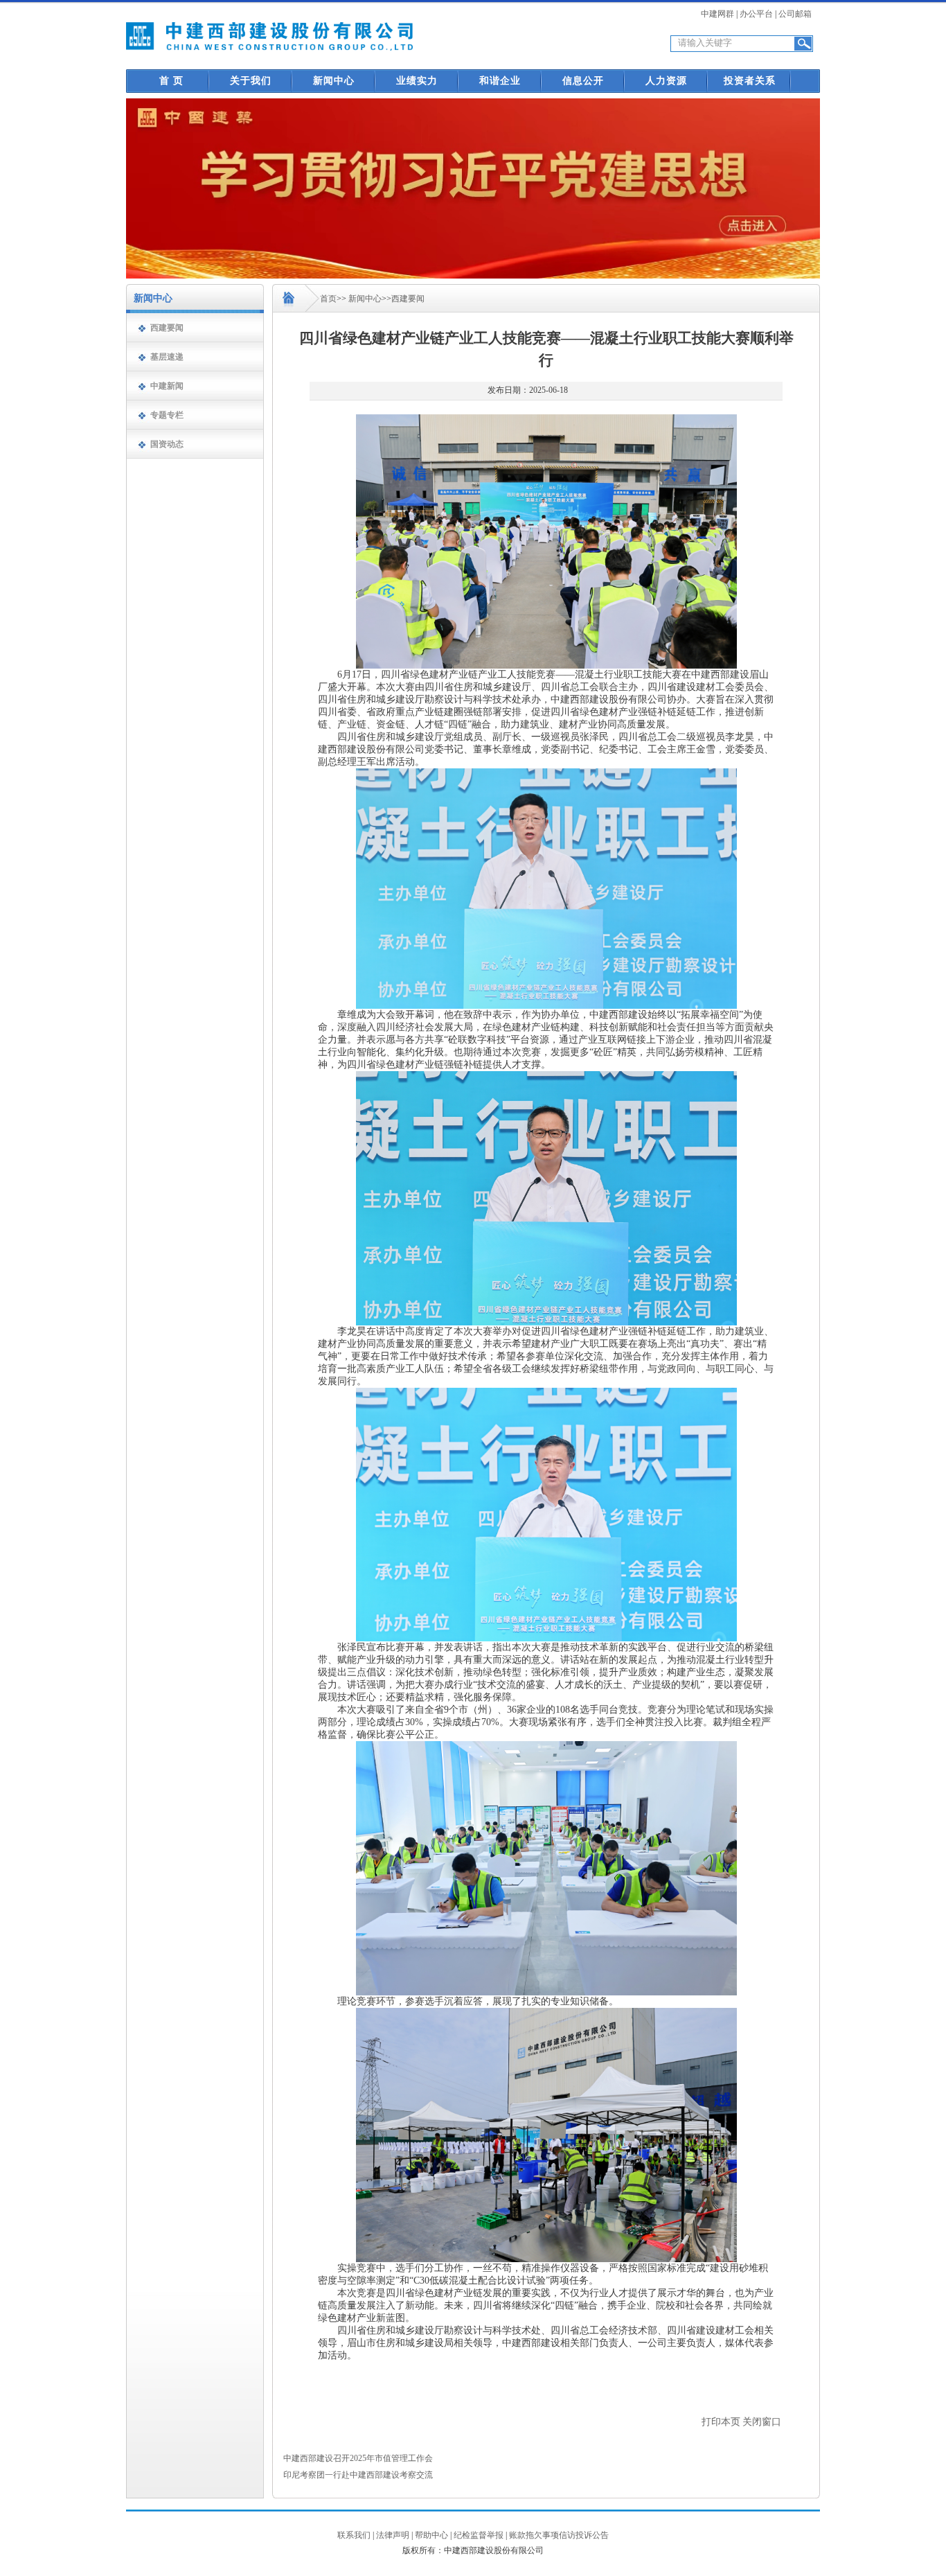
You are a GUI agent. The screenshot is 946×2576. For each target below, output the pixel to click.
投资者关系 (750, 81)
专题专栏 (167, 415)
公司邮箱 (795, 14)
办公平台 (756, 14)
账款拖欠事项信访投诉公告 (559, 2535)
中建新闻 (167, 386)
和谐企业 (500, 81)
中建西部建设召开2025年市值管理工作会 (358, 2458)
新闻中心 (334, 81)
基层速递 (167, 357)
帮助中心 (431, 2535)
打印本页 (721, 2422)
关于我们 (251, 81)
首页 (328, 299)
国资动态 (167, 444)
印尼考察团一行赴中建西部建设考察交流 (358, 2475)
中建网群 (717, 14)
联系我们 (354, 2535)
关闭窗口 (762, 2422)
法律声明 (393, 2535)
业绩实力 (417, 81)
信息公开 (583, 81)
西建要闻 (167, 328)
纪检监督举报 (479, 2535)
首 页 (171, 81)
